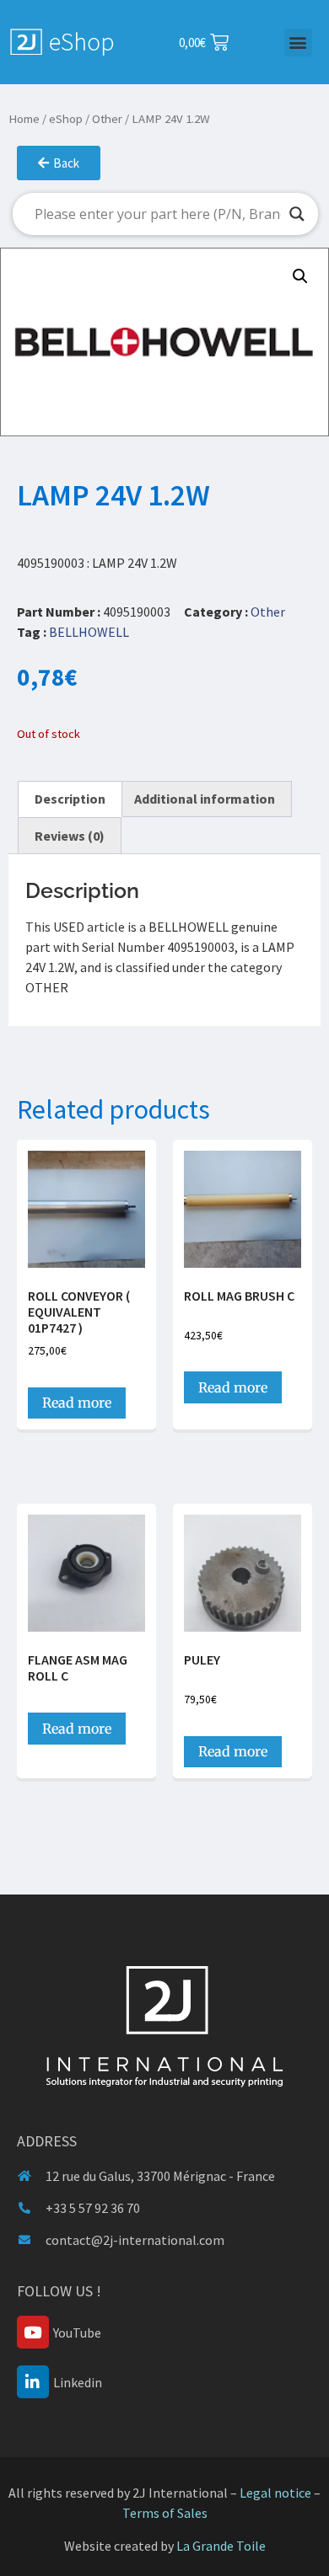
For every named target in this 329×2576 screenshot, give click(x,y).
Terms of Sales (165, 2513)
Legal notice (275, 2493)
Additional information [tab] (205, 799)
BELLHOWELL (89, 632)
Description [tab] (70, 799)
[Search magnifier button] (297, 214)
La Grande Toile (221, 2546)
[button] (298, 43)
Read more (77, 1403)
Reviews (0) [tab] (70, 836)
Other (107, 119)
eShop (66, 119)
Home (24, 119)
